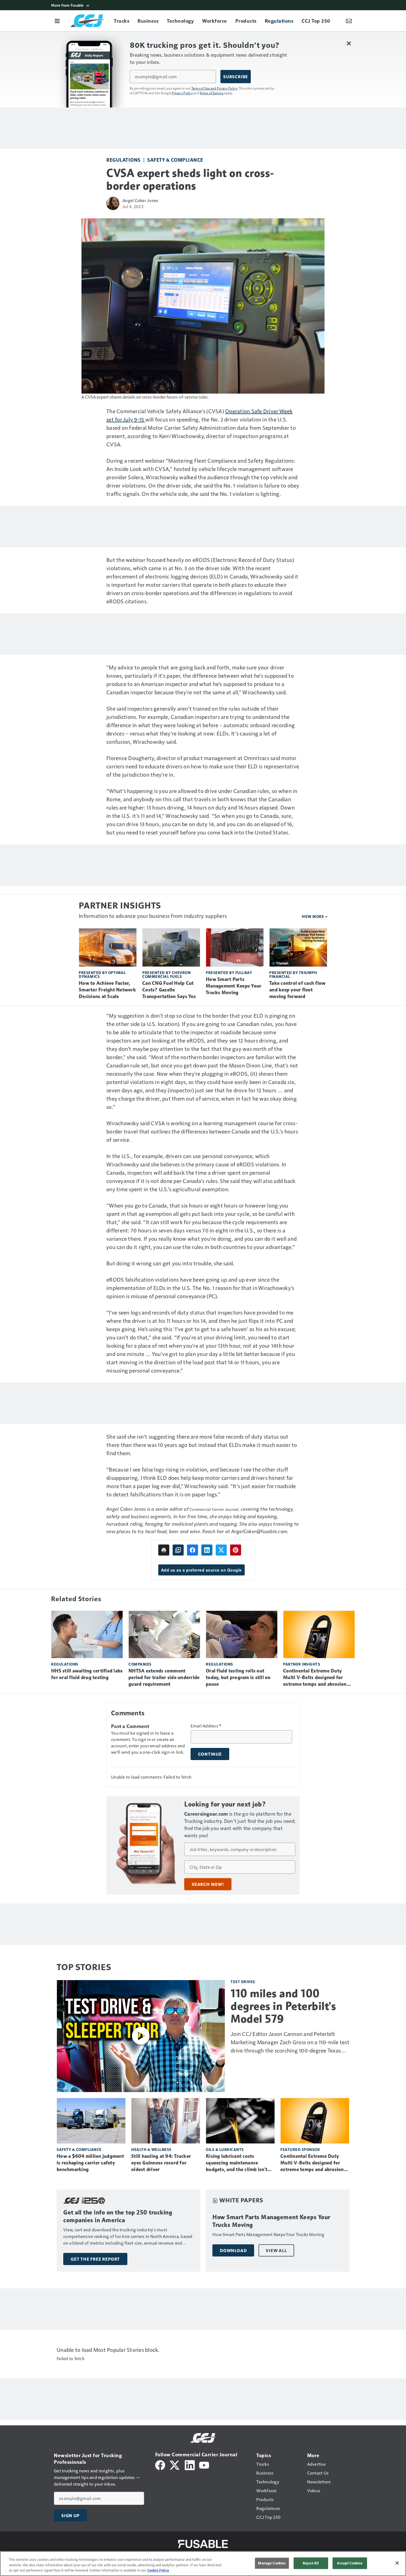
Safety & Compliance (175, 160)
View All (276, 2250)
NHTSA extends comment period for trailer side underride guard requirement (164, 1677)
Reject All (311, 2563)
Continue (210, 1754)
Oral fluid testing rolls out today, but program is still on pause (238, 1677)
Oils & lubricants (225, 2149)
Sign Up (70, 2515)
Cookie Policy (158, 2570)
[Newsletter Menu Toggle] (349, 21)
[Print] (164, 1550)
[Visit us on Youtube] (204, 2464)
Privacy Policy (182, 93)
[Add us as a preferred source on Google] (178, 1550)
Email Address (206, 1726)
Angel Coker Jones (140, 200)
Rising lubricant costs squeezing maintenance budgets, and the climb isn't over (237, 2163)
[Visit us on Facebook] (160, 2464)
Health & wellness (151, 2149)
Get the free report (95, 2259)
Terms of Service (212, 93)
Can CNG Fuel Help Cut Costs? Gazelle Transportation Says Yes (169, 990)
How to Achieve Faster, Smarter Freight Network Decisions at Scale (107, 990)
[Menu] (57, 21)
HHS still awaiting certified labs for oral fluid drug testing (87, 1674)
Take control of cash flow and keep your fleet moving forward (297, 990)
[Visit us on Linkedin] (190, 2464)
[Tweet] (221, 1550)
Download (233, 2250)
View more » (315, 916)
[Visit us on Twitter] (175, 2464)
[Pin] (236, 1550)
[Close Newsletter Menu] (349, 43)
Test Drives (243, 1982)
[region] (203, 2564)
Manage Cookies (272, 2563)
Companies (140, 1664)
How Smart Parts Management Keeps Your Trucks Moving (234, 986)
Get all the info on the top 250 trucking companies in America (118, 2216)
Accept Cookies (350, 2563)
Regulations (123, 160)
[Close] (397, 2563)
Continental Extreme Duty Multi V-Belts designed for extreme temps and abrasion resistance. (315, 1678)
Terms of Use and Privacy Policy (214, 88)
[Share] (193, 1550)
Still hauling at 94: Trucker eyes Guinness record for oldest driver (161, 2163)
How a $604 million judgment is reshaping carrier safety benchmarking (90, 2163)
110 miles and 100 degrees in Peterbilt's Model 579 (283, 2006)
